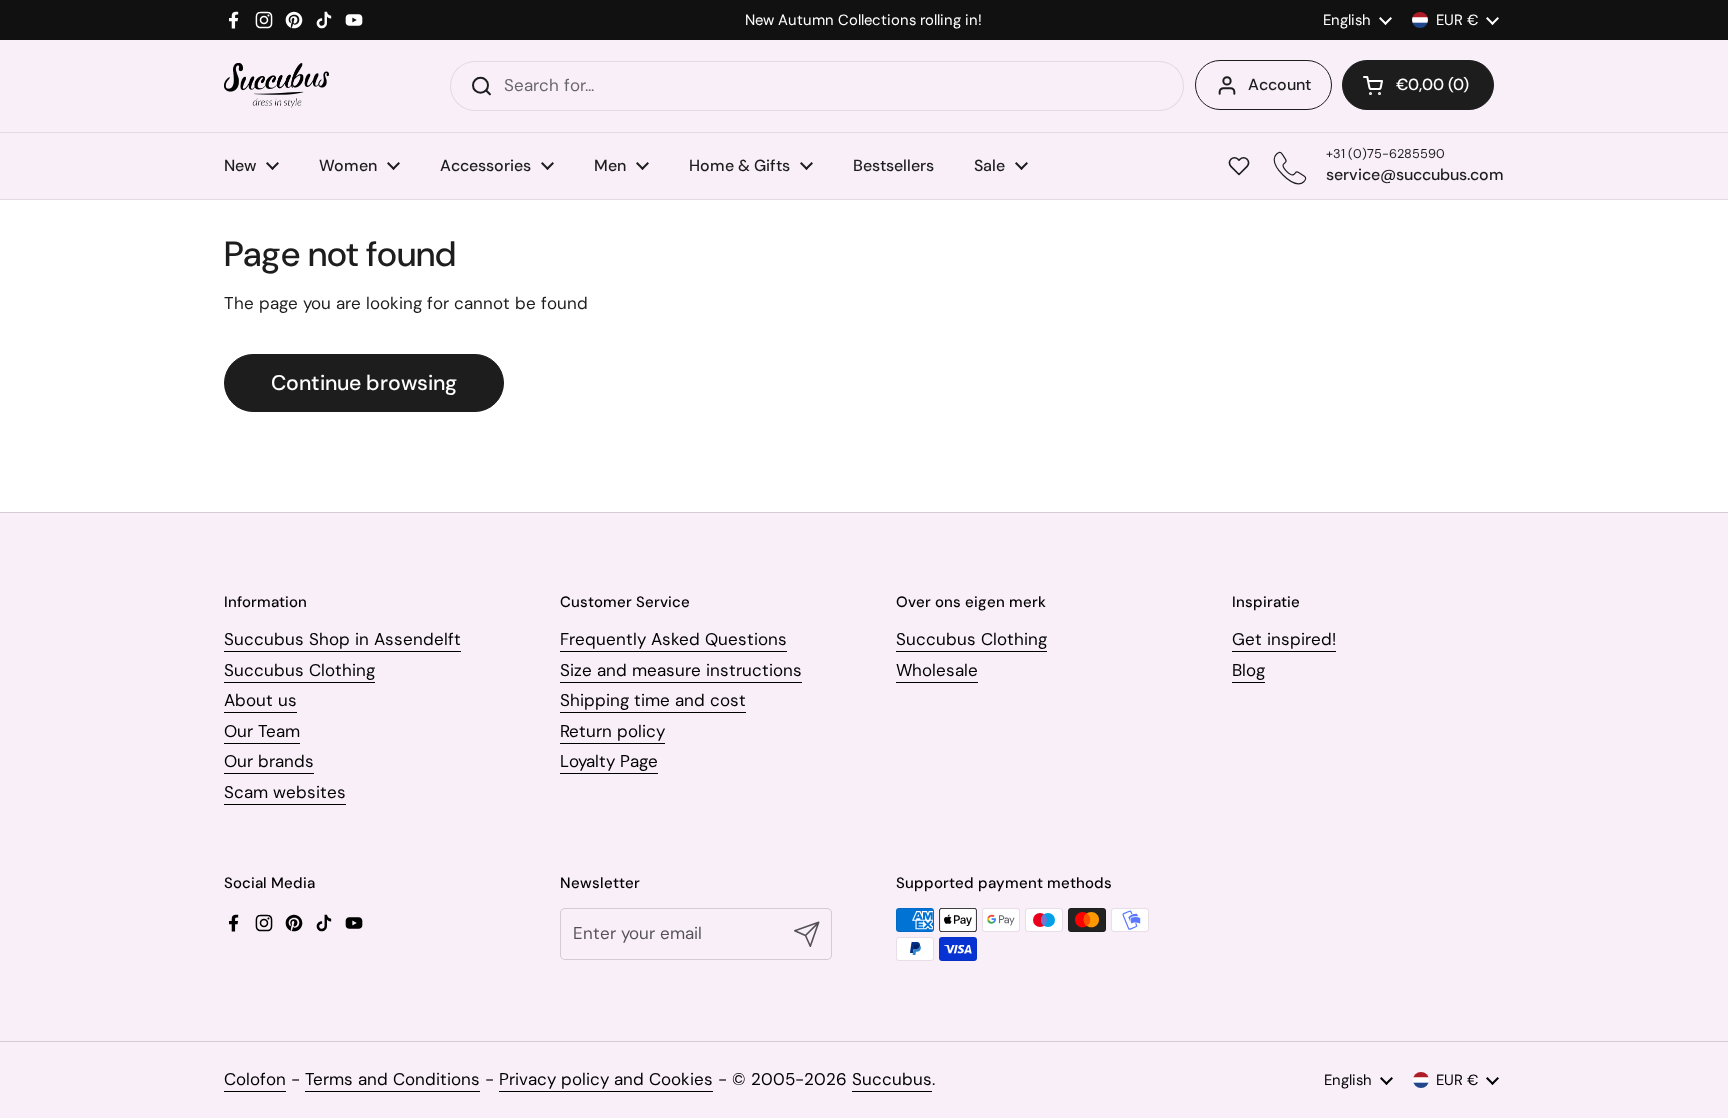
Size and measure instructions (681, 670)
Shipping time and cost (653, 700)
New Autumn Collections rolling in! (863, 20)
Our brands (269, 761)
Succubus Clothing (299, 670)
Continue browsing (364, 383)
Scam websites (285, 792)
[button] (1418, 85)
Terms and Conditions (392, 1079)
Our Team (262, 731)
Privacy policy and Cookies (606, 1079)
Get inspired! (1284, 639)
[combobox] (817, 86)
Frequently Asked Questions (673, 639)
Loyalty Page (609, 761)
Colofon (255, 1079)
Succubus (892, 1079)
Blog (1248, 670)
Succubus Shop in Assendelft (342, 639)
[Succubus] (276, 85)
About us (260, 700)
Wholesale (937, 670)
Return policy (612, 731)
